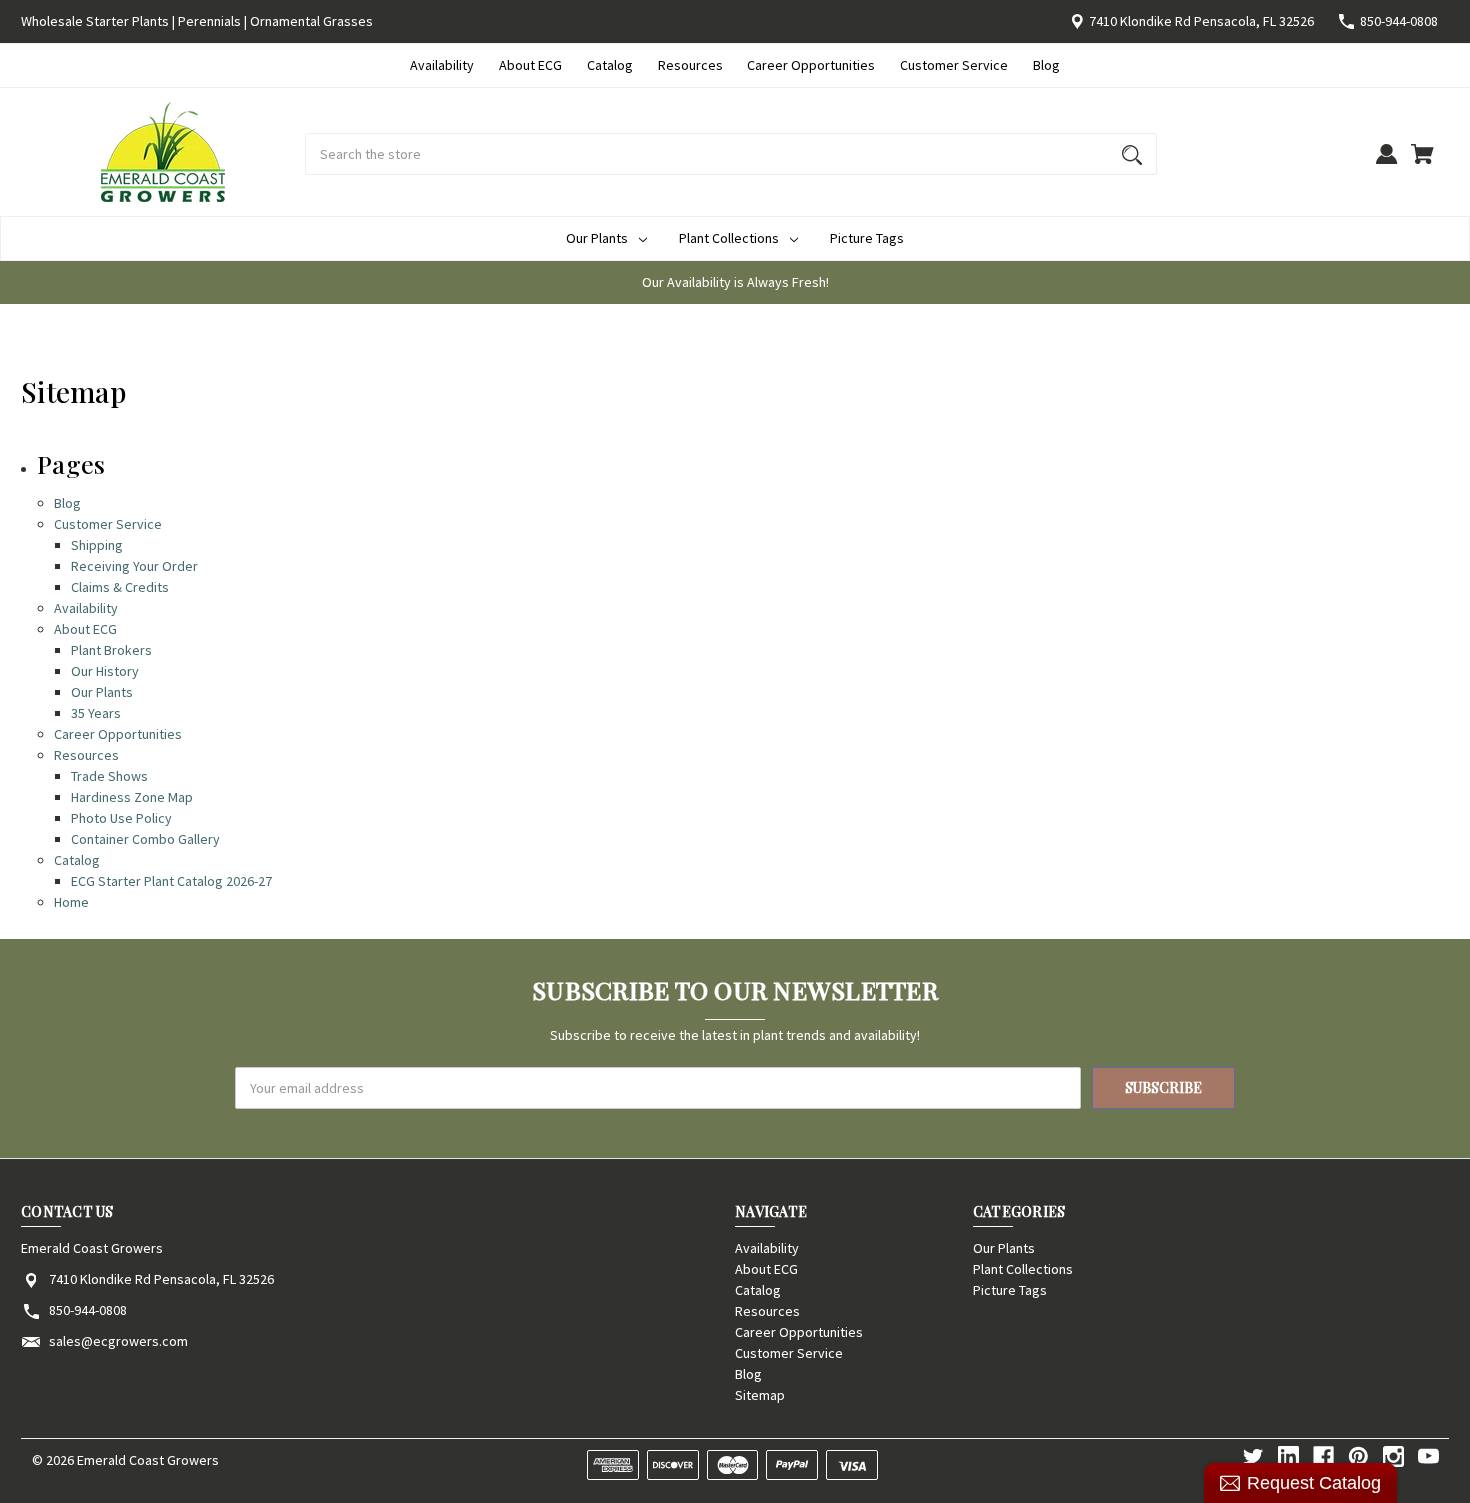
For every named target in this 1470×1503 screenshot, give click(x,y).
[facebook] (1323, 1456)
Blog (1046, 65)
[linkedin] (1288, 1456)
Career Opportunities (811, 65)
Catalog (610, 65)
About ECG (530, 65)
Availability (442, 65)
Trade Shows (109, 776)
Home (71, 902)
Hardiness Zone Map (132, 797)
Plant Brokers (111, 650)
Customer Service (954, 65)
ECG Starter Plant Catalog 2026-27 (171, 881)
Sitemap (760, 1395)
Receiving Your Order (134, 566)
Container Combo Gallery (145, 839)
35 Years (96, 713)
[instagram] (1393, 1456)
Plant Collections (729, 238)
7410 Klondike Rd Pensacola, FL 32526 (1201, 21)
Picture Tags (867, 238)
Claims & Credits (120, 587)
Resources (690, 65)
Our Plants (597, 238)
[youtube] (1428, 1456)
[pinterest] (1358, 1456)
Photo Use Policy (121, 818)
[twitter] (1253, 1456)
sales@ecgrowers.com (118, 1341)
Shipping (97, 545)
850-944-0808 (1399, 21)
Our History (105, 671)
